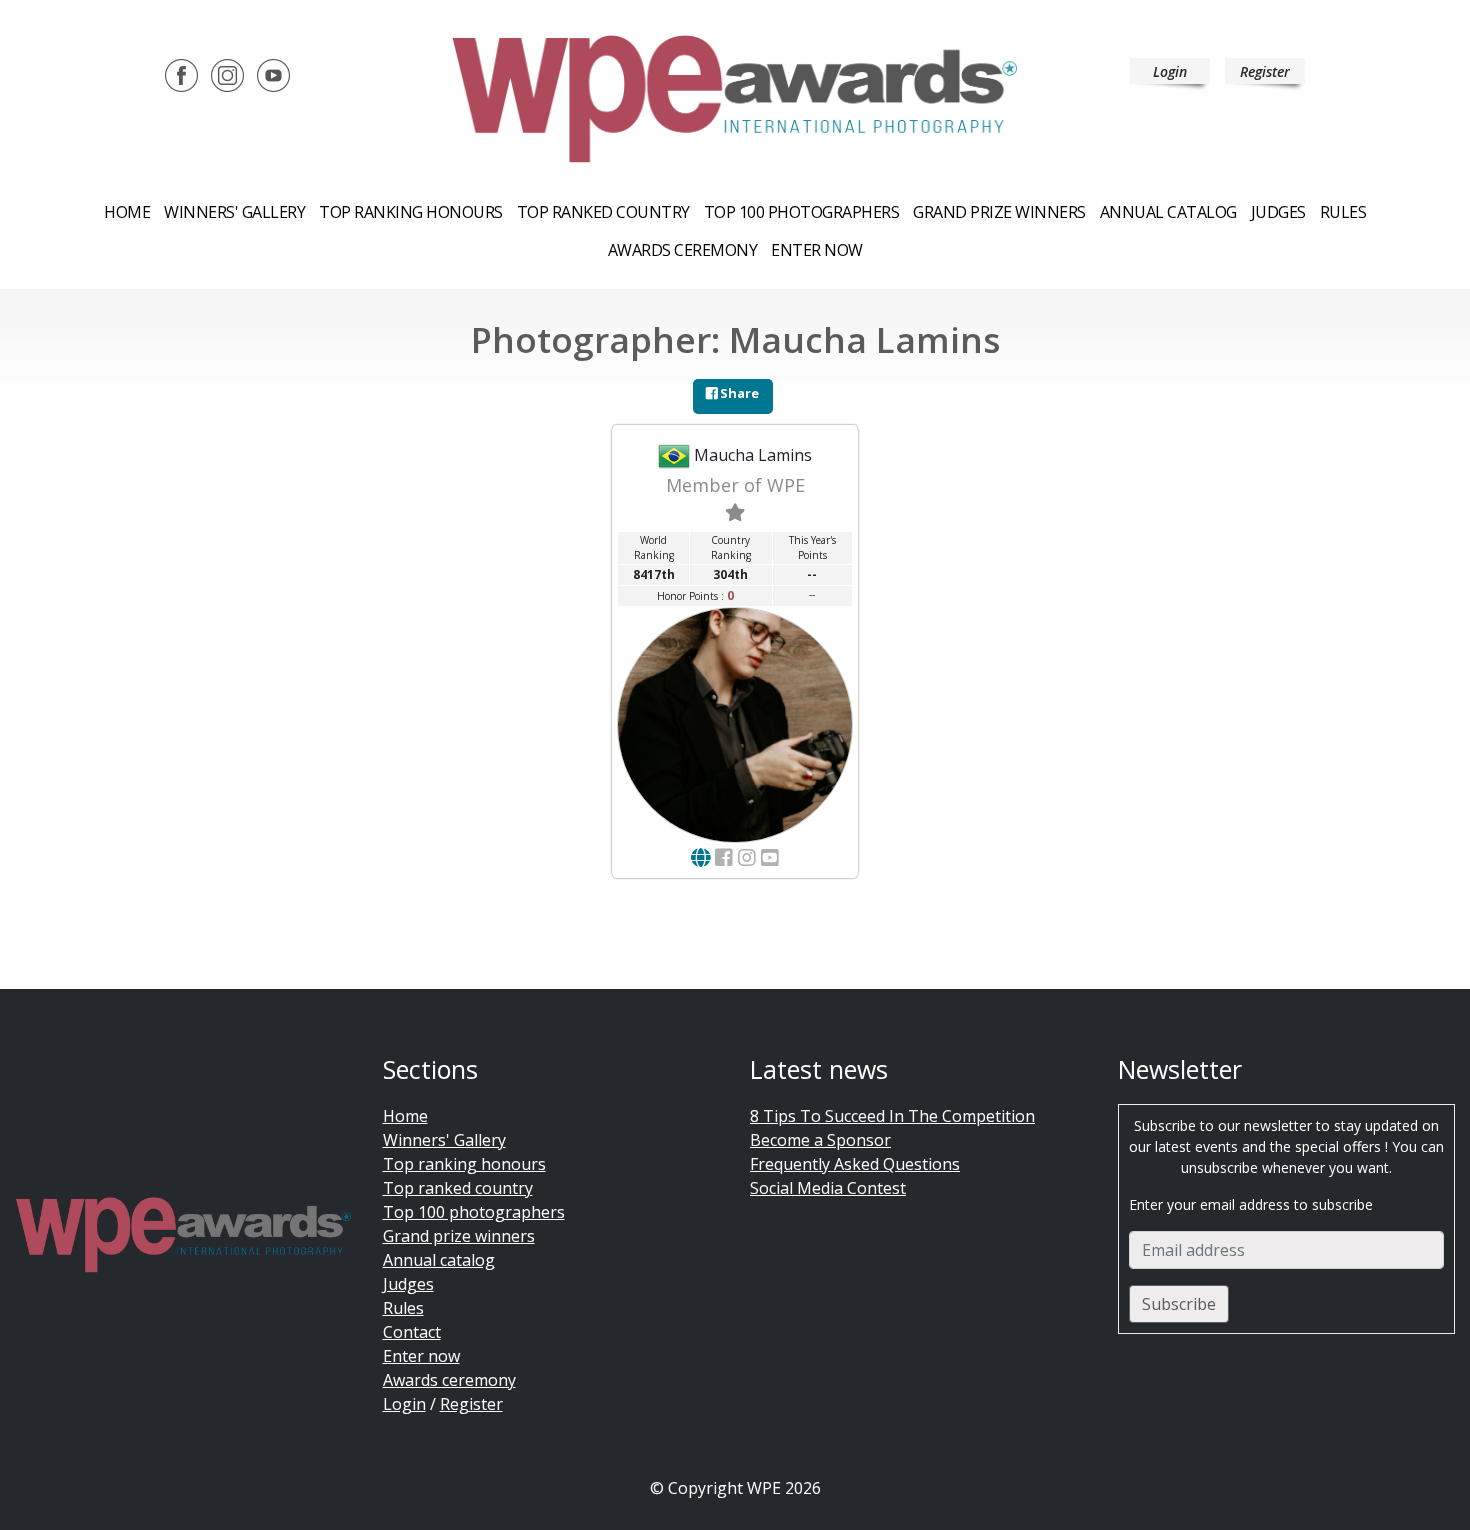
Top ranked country (603, 212)
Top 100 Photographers (802, 212)
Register (1265, 71)
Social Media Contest (828, 1188)
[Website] (700, 857)
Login (1170, 71)
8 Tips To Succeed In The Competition (892, 1116)
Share (738, 393)
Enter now (817, 250)
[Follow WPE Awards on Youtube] (273, 74)
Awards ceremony (683, 250)
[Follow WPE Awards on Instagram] (227, 74)
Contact (412, 1332)
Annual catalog (1168, 212)
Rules (1343, 212)
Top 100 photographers (474, 1212)
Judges (1278, 212)
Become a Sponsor (820, 1140)
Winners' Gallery (234, 212)
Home (127, 212)
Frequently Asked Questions (855, 1164)
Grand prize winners (999, 212)
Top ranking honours (411, 212)
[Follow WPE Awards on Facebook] (181, 74)
